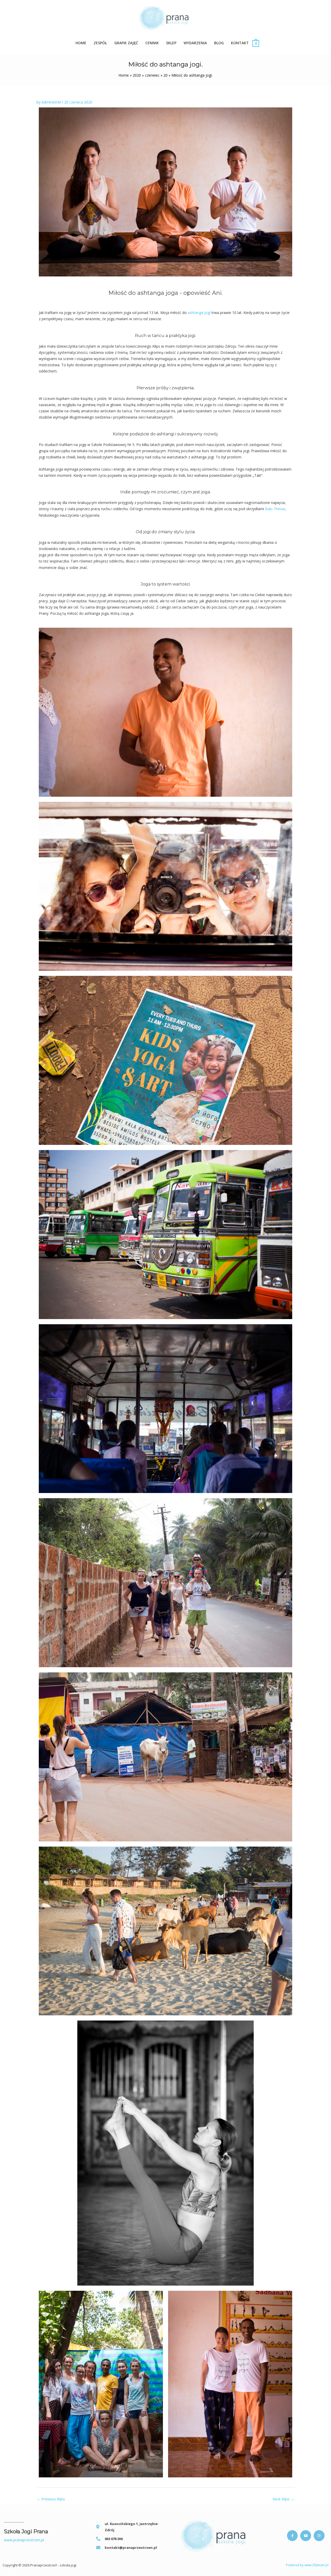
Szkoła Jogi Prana (26, 2531)
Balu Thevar (275, 509)
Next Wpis (283, 2499)
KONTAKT (240, 43)
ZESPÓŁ (100, 43)
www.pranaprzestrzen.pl (24, 2540)
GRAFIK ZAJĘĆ (126, 43)
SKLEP (171, 43)
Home (81, 43)
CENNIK (152, 43)
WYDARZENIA (195, 43)
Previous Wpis (51, 2499)
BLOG (219, 43)
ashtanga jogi (199, 313)
